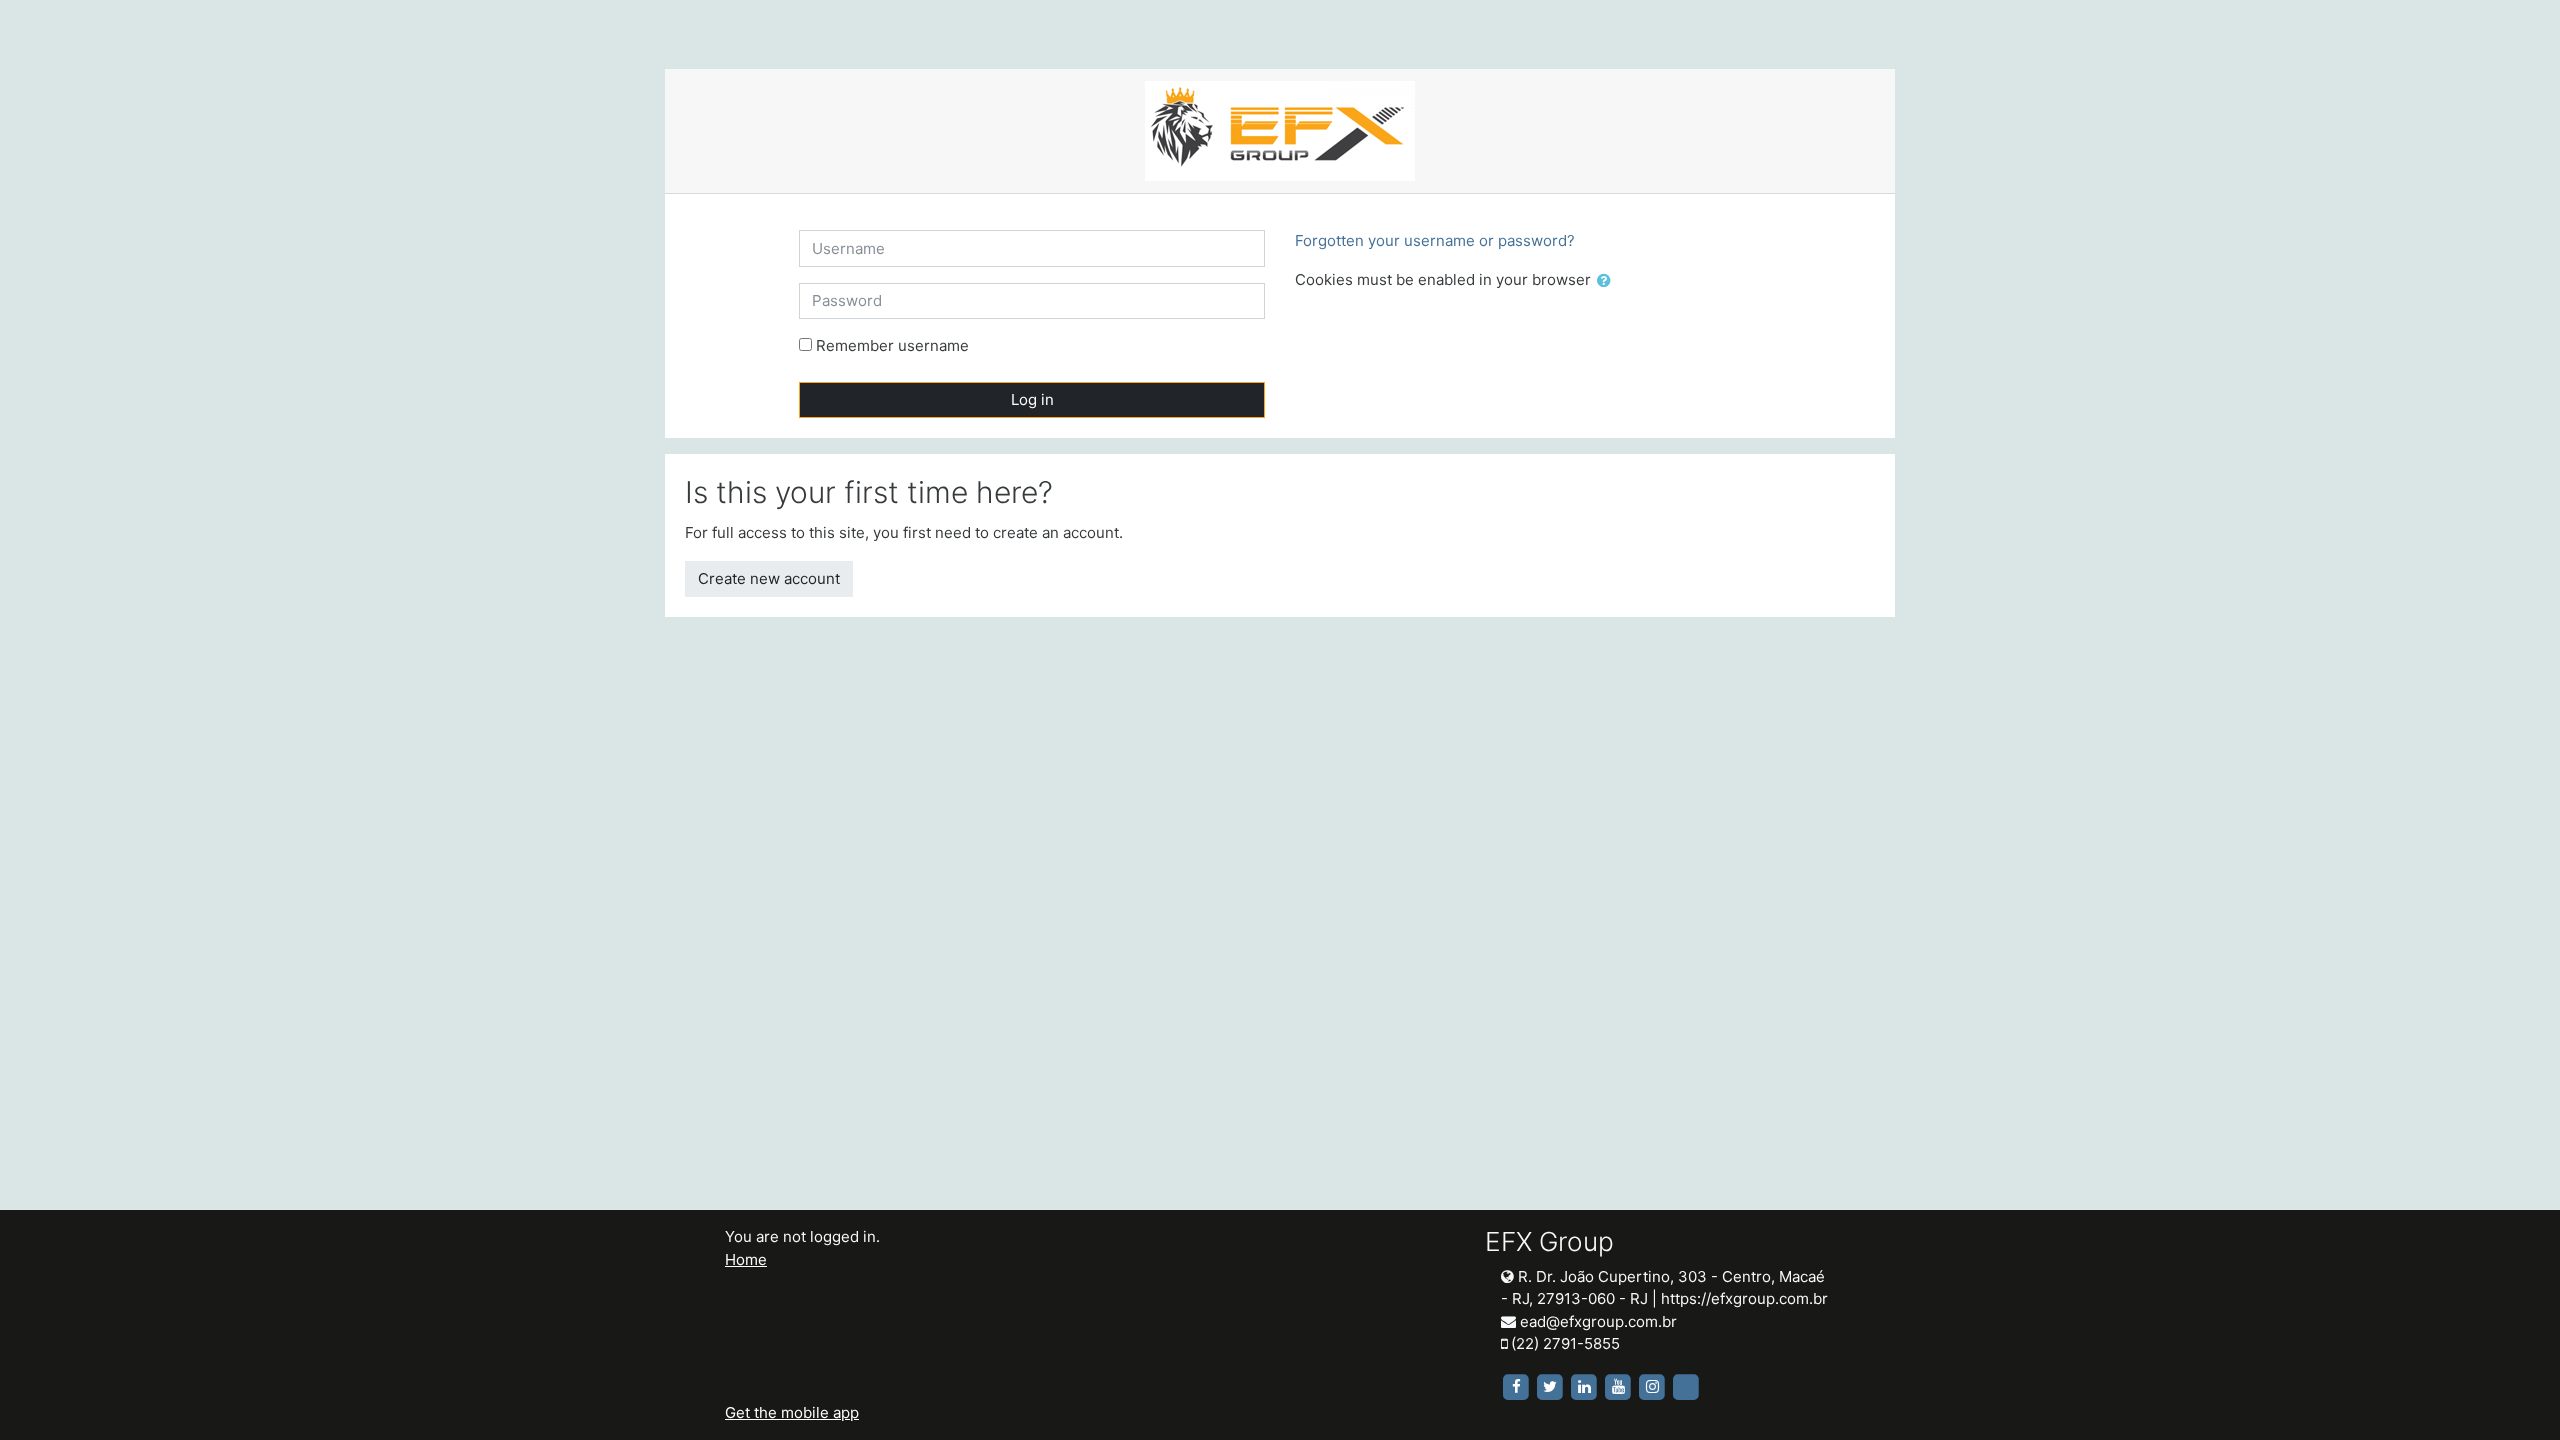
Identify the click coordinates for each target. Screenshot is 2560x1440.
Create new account (769, 578)
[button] (1608, 281)
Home (746, 1259)
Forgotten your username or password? (1435, 240)
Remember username (892, 345)
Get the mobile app (792, 1412)
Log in (1032, 399)
